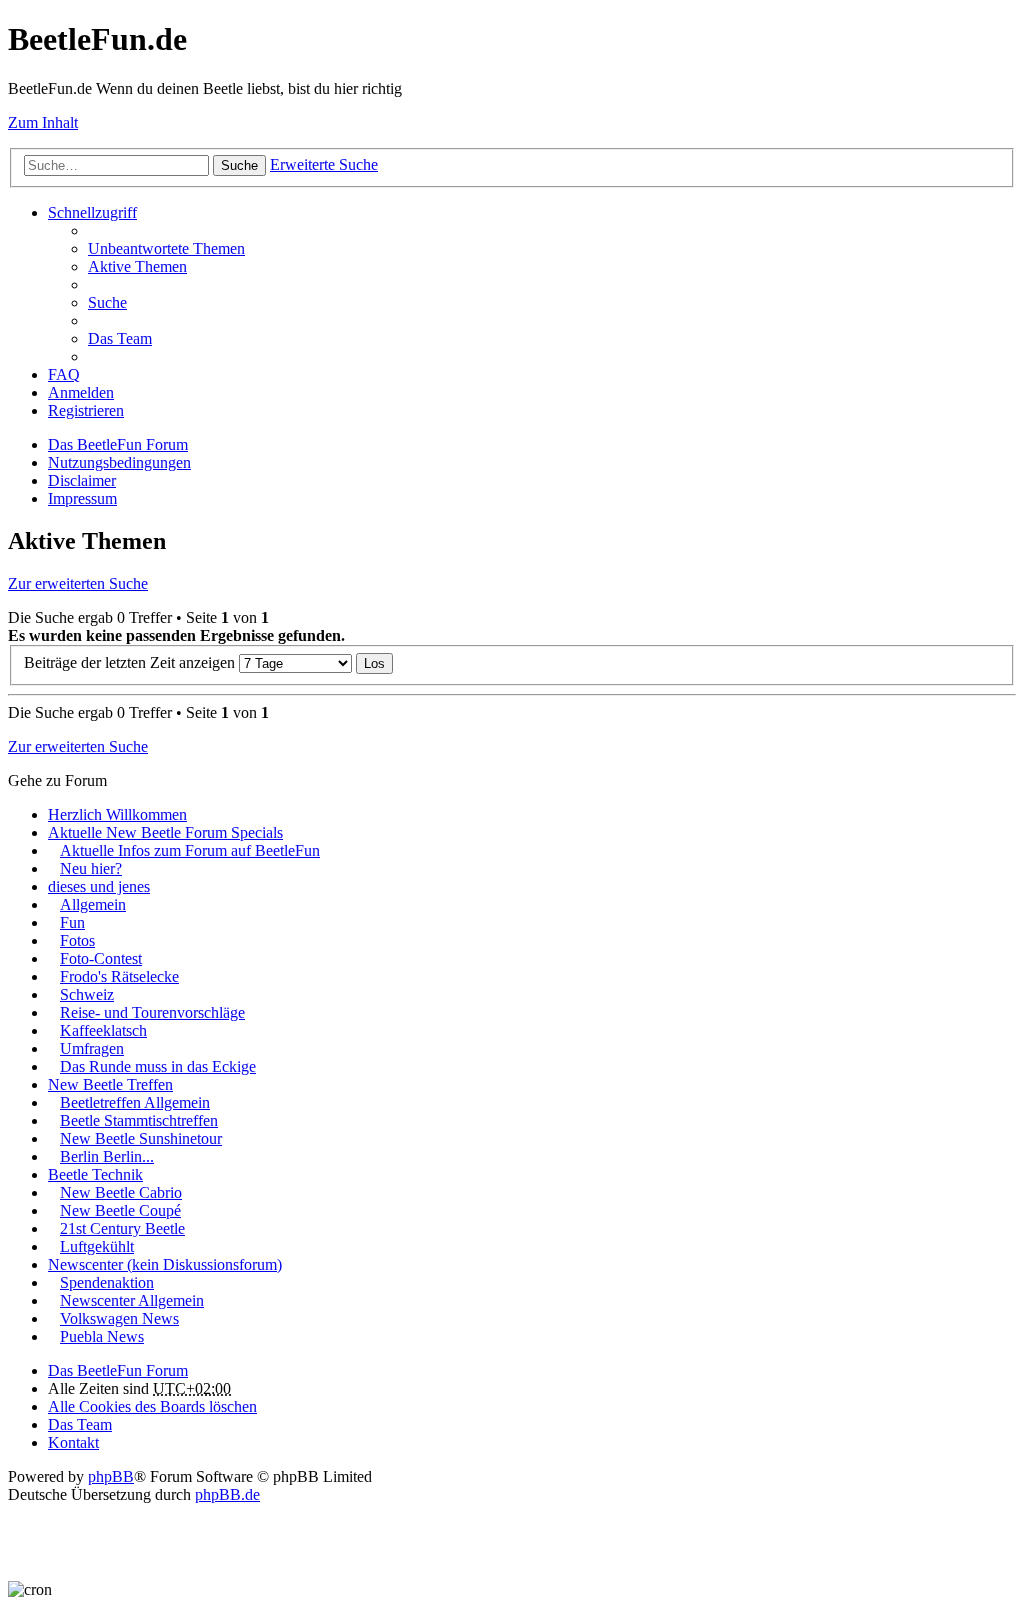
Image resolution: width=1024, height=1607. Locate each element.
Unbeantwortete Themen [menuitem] (166, 248)
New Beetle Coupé (120, 1210)
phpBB (111, 1476)
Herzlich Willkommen (117, 814)
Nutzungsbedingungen (119, 462)
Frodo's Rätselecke (119, 976)
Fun (72, 922)
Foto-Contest (101, 958)
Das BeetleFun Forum (118, 444)
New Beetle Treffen (110, 1084)
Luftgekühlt (97, 1246)
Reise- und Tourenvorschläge (152, 1012)
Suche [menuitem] (107, 302)
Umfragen (92, 1048)
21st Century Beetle (122, 1228)
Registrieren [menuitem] (86, 410)
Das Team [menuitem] (120, 338)
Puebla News (102, 1336)
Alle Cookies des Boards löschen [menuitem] (152, 1406)
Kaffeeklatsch (103, 1030)
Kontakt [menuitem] (73, 1442)
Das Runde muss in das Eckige (158, 1066)
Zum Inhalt (43, 122)
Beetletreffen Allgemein (135, 1102)
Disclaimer (82, 480)
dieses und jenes (99, 886)
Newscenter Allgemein (132, 1300)
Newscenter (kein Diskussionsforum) (165, 1264)
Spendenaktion (107, 1282)
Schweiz (87, 994)
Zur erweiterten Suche (78, 583)
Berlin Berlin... (107, 1156)
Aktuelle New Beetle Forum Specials (165, 832)
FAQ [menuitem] (64, 374)
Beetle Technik (95, 1174)
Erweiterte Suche (324, 164)
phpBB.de (227, 1494)
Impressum (82, 498)
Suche (239, 165)
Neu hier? (91, 868)
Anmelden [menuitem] (81, 392)
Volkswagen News (119, 1318)
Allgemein (93, 904)
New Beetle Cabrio (121, 1192)
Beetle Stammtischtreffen (139, 1120)
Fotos (77, 940)
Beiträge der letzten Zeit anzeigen (131, 662)
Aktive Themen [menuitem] (137, 266)
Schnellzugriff (92, 212)
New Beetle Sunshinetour (141, 1138)
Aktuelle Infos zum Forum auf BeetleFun (190, 850)
